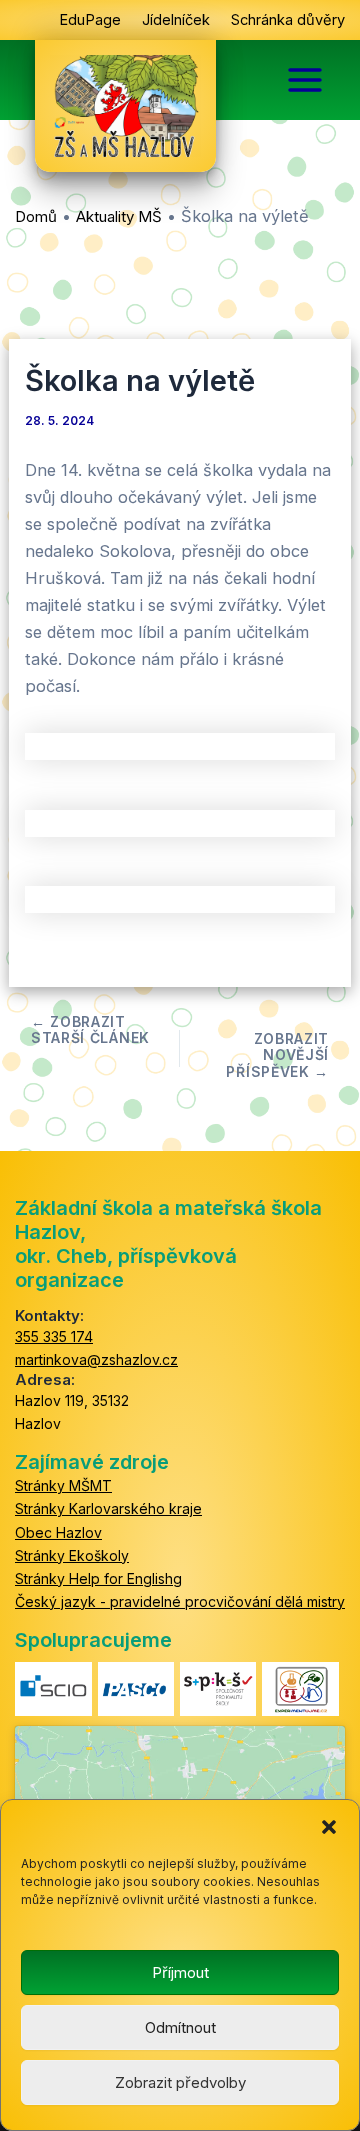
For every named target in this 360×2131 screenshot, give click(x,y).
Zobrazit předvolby (180, 2082)
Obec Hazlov (58, 1532)
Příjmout (180, 1972)
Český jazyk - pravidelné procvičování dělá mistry (180, 1601)
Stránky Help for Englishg (98, 1578)
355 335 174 (54, 1336)
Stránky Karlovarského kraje (108, 1508)
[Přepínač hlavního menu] (305, 80)
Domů (36, 216)
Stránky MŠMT (63, 1485)
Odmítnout (180, 2027)
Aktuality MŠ (119, 216)
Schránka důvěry (288, 20)
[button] (329, 1825)
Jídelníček (176, 20)
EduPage (90, 20)
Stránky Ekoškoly (72, 1555)
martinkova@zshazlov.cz (96, 1359)
